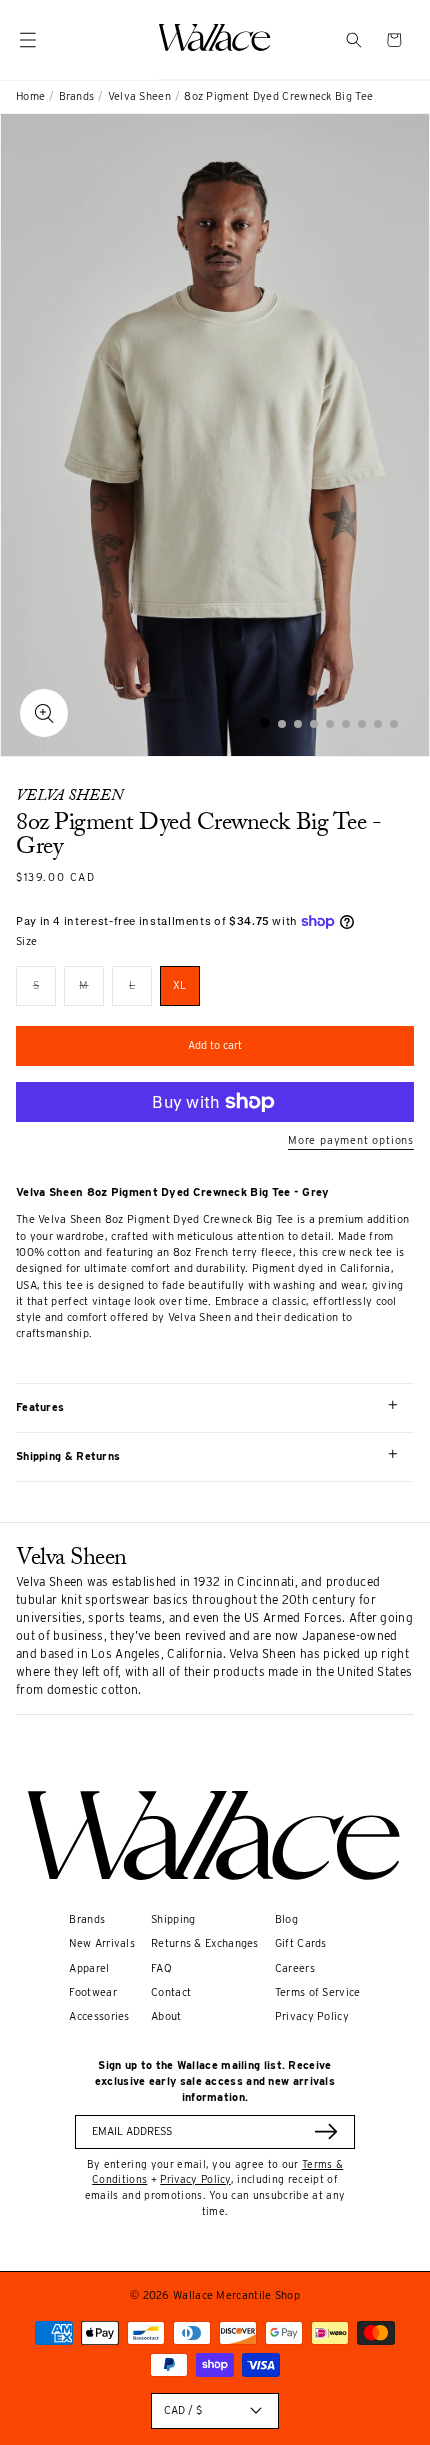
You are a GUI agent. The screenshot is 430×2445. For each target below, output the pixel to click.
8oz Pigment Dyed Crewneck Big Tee (278, 96)
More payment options (351, 1140)
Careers (295, 1968)
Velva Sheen (139, 96)
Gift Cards (301, 1943)
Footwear (92, 1992)
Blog (286, 1919)
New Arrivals (102, 1943)
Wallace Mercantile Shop (236, 2295)
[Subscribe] (326, 2131)
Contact (171, 1992)
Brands (77, 96)
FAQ (161, 1968)
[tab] (265, 723)
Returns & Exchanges (205, 1943)
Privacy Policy (312, 2016)
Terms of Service (318, 1992)
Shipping (173, 1919)
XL (180, 985)
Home (30, 96)
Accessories (99, 2016)
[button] (354, 40)
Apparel (89, 1968)
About (166, 2016)
